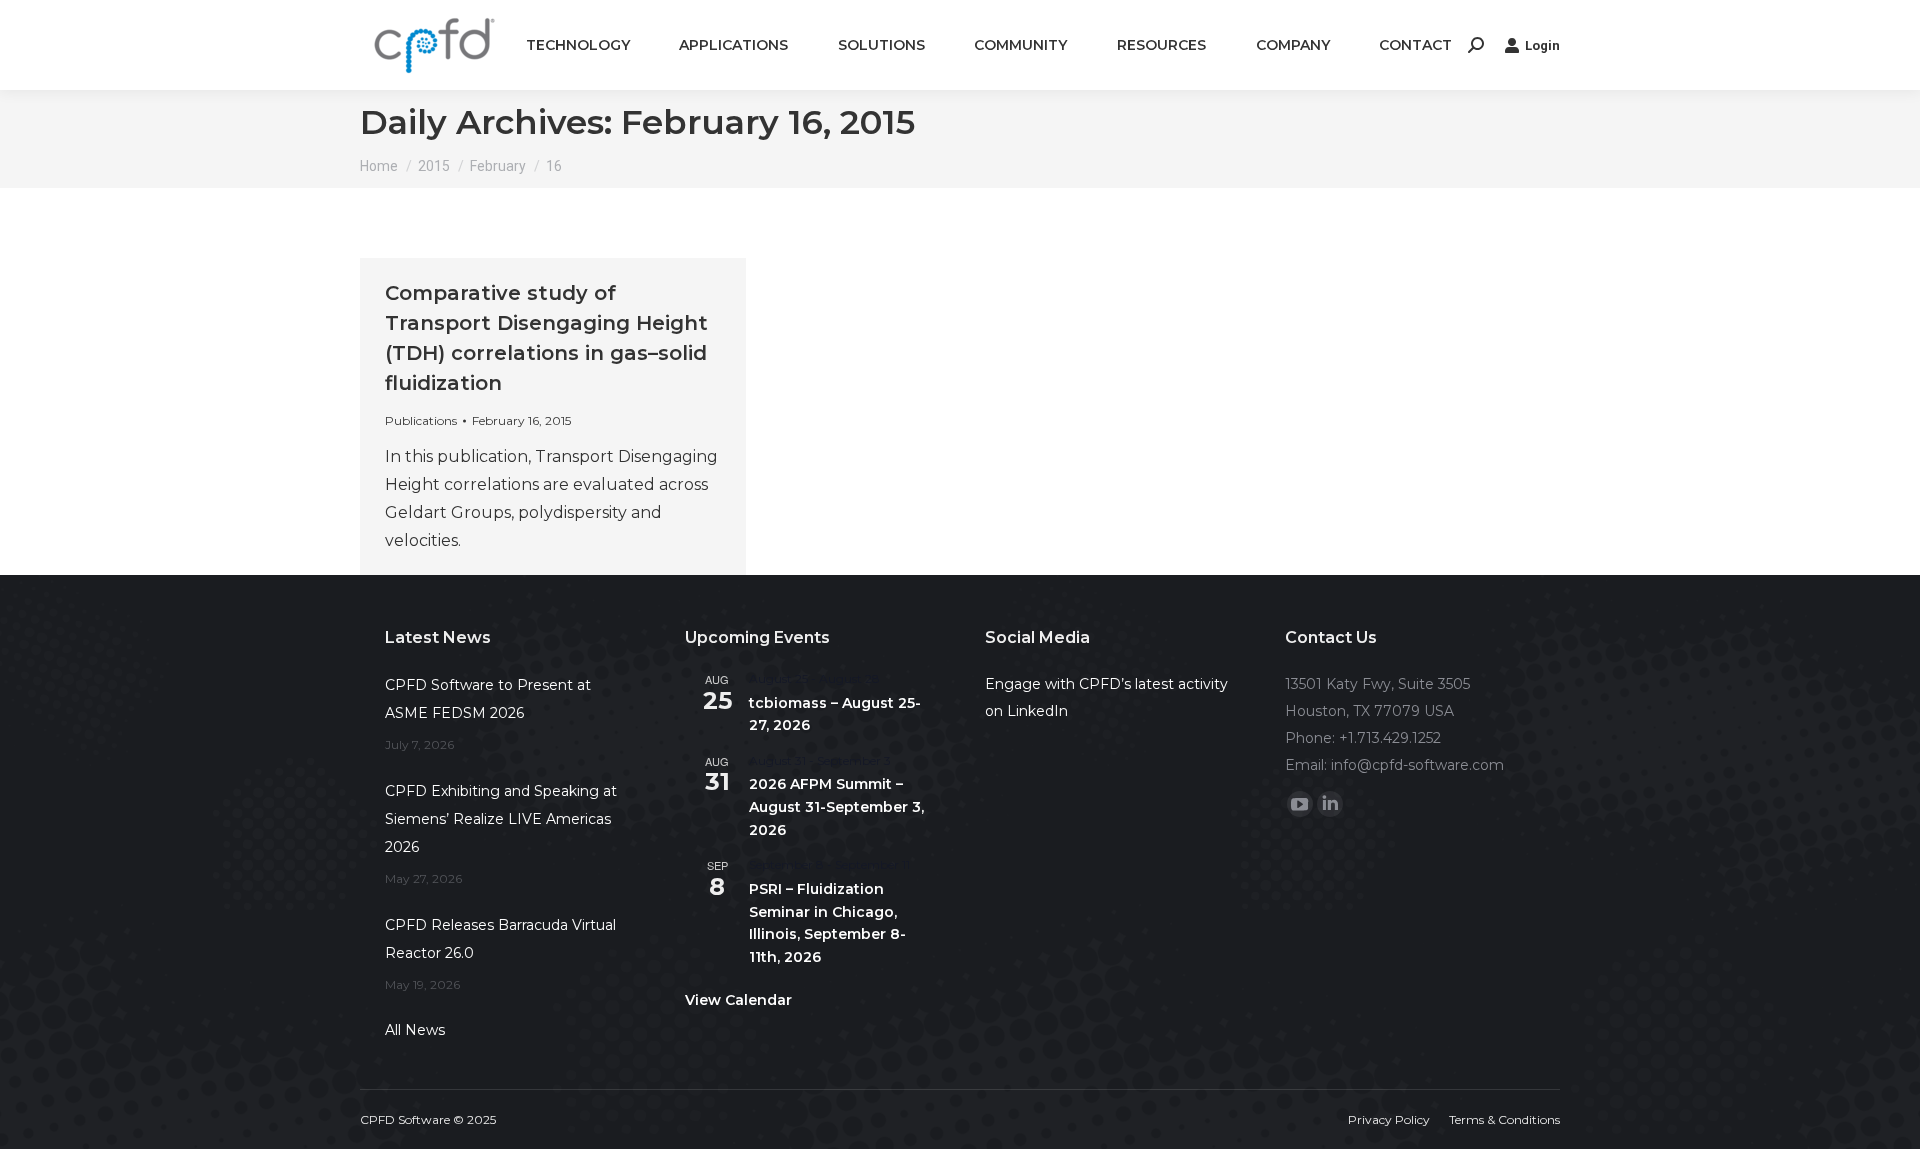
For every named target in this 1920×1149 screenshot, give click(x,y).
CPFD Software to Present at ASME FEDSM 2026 (488, 699)
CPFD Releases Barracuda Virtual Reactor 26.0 (500, 939)
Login (1542, 45)
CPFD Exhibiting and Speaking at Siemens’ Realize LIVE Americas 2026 (501, 819)
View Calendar (738, 1000)
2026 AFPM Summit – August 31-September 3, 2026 (836, 806)
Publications (421, 420)
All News (415, 1030)
